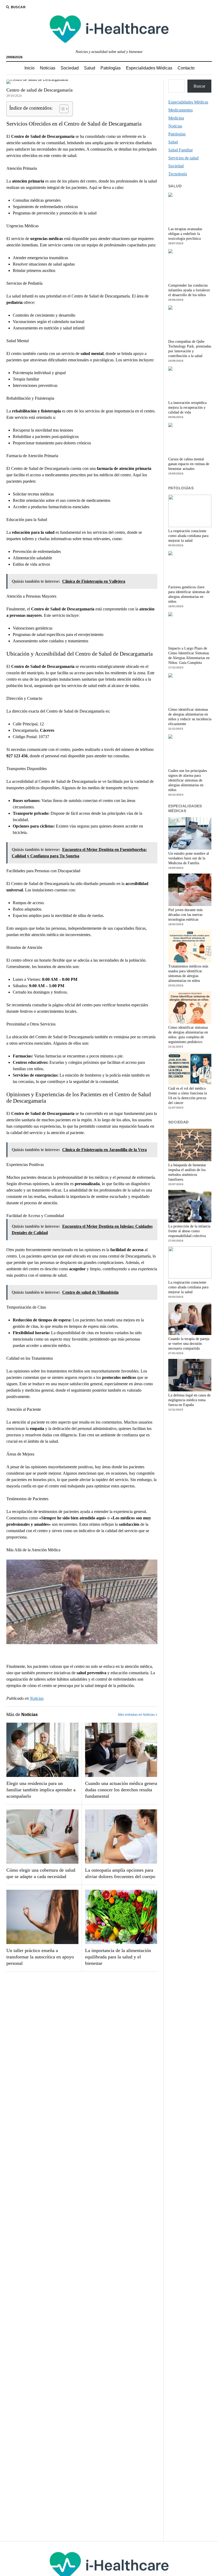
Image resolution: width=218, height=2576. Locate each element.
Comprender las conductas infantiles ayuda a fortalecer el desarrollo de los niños (189, 290)
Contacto (186, 68)
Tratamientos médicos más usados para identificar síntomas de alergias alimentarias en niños (188, 973)
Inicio (30, 68)
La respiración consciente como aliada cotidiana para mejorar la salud (188, 536)
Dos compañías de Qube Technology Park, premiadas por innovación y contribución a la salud (190, 349)
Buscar (199, 86)
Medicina (176, 118)
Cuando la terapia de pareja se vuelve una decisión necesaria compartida (189, 1344)
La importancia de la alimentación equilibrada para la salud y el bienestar (118, 1957)
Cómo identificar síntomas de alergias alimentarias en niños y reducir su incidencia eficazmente (190, 717)
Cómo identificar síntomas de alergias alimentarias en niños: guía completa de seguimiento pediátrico (188, 1035)
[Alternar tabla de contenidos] (61, 109)
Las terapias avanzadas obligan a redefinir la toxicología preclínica (185, 234)
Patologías (111, 68)
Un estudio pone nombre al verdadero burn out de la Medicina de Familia (189, 858)
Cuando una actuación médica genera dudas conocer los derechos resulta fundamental (121, 1790)
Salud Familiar (181, 150)
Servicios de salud (183, 158)
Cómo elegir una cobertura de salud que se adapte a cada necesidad (41, 1873)
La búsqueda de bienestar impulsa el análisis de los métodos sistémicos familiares (187, 1172)
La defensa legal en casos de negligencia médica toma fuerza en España (189, 1400)
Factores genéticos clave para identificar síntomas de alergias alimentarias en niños (189, 594)
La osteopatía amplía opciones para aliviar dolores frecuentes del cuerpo (120, 1873)
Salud (90, 68)
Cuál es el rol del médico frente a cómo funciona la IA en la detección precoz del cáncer (188, 1096)
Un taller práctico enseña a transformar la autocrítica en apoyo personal (40, 1957)
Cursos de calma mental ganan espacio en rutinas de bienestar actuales (189, 464)
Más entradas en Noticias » (138, 1715)
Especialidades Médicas (149, 68)
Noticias (48, 68)
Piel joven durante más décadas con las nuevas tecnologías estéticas (185, 915)
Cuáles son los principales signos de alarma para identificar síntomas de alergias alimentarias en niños (188, 780)
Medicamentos (181, 110)
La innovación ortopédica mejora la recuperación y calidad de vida (187, 408)
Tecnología (178, 174)
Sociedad (70, 68)
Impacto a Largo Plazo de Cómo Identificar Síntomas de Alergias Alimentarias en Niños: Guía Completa (189, 656)
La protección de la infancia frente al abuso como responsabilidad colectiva (189, 1231)
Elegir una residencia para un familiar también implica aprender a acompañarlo (41, 1790)
